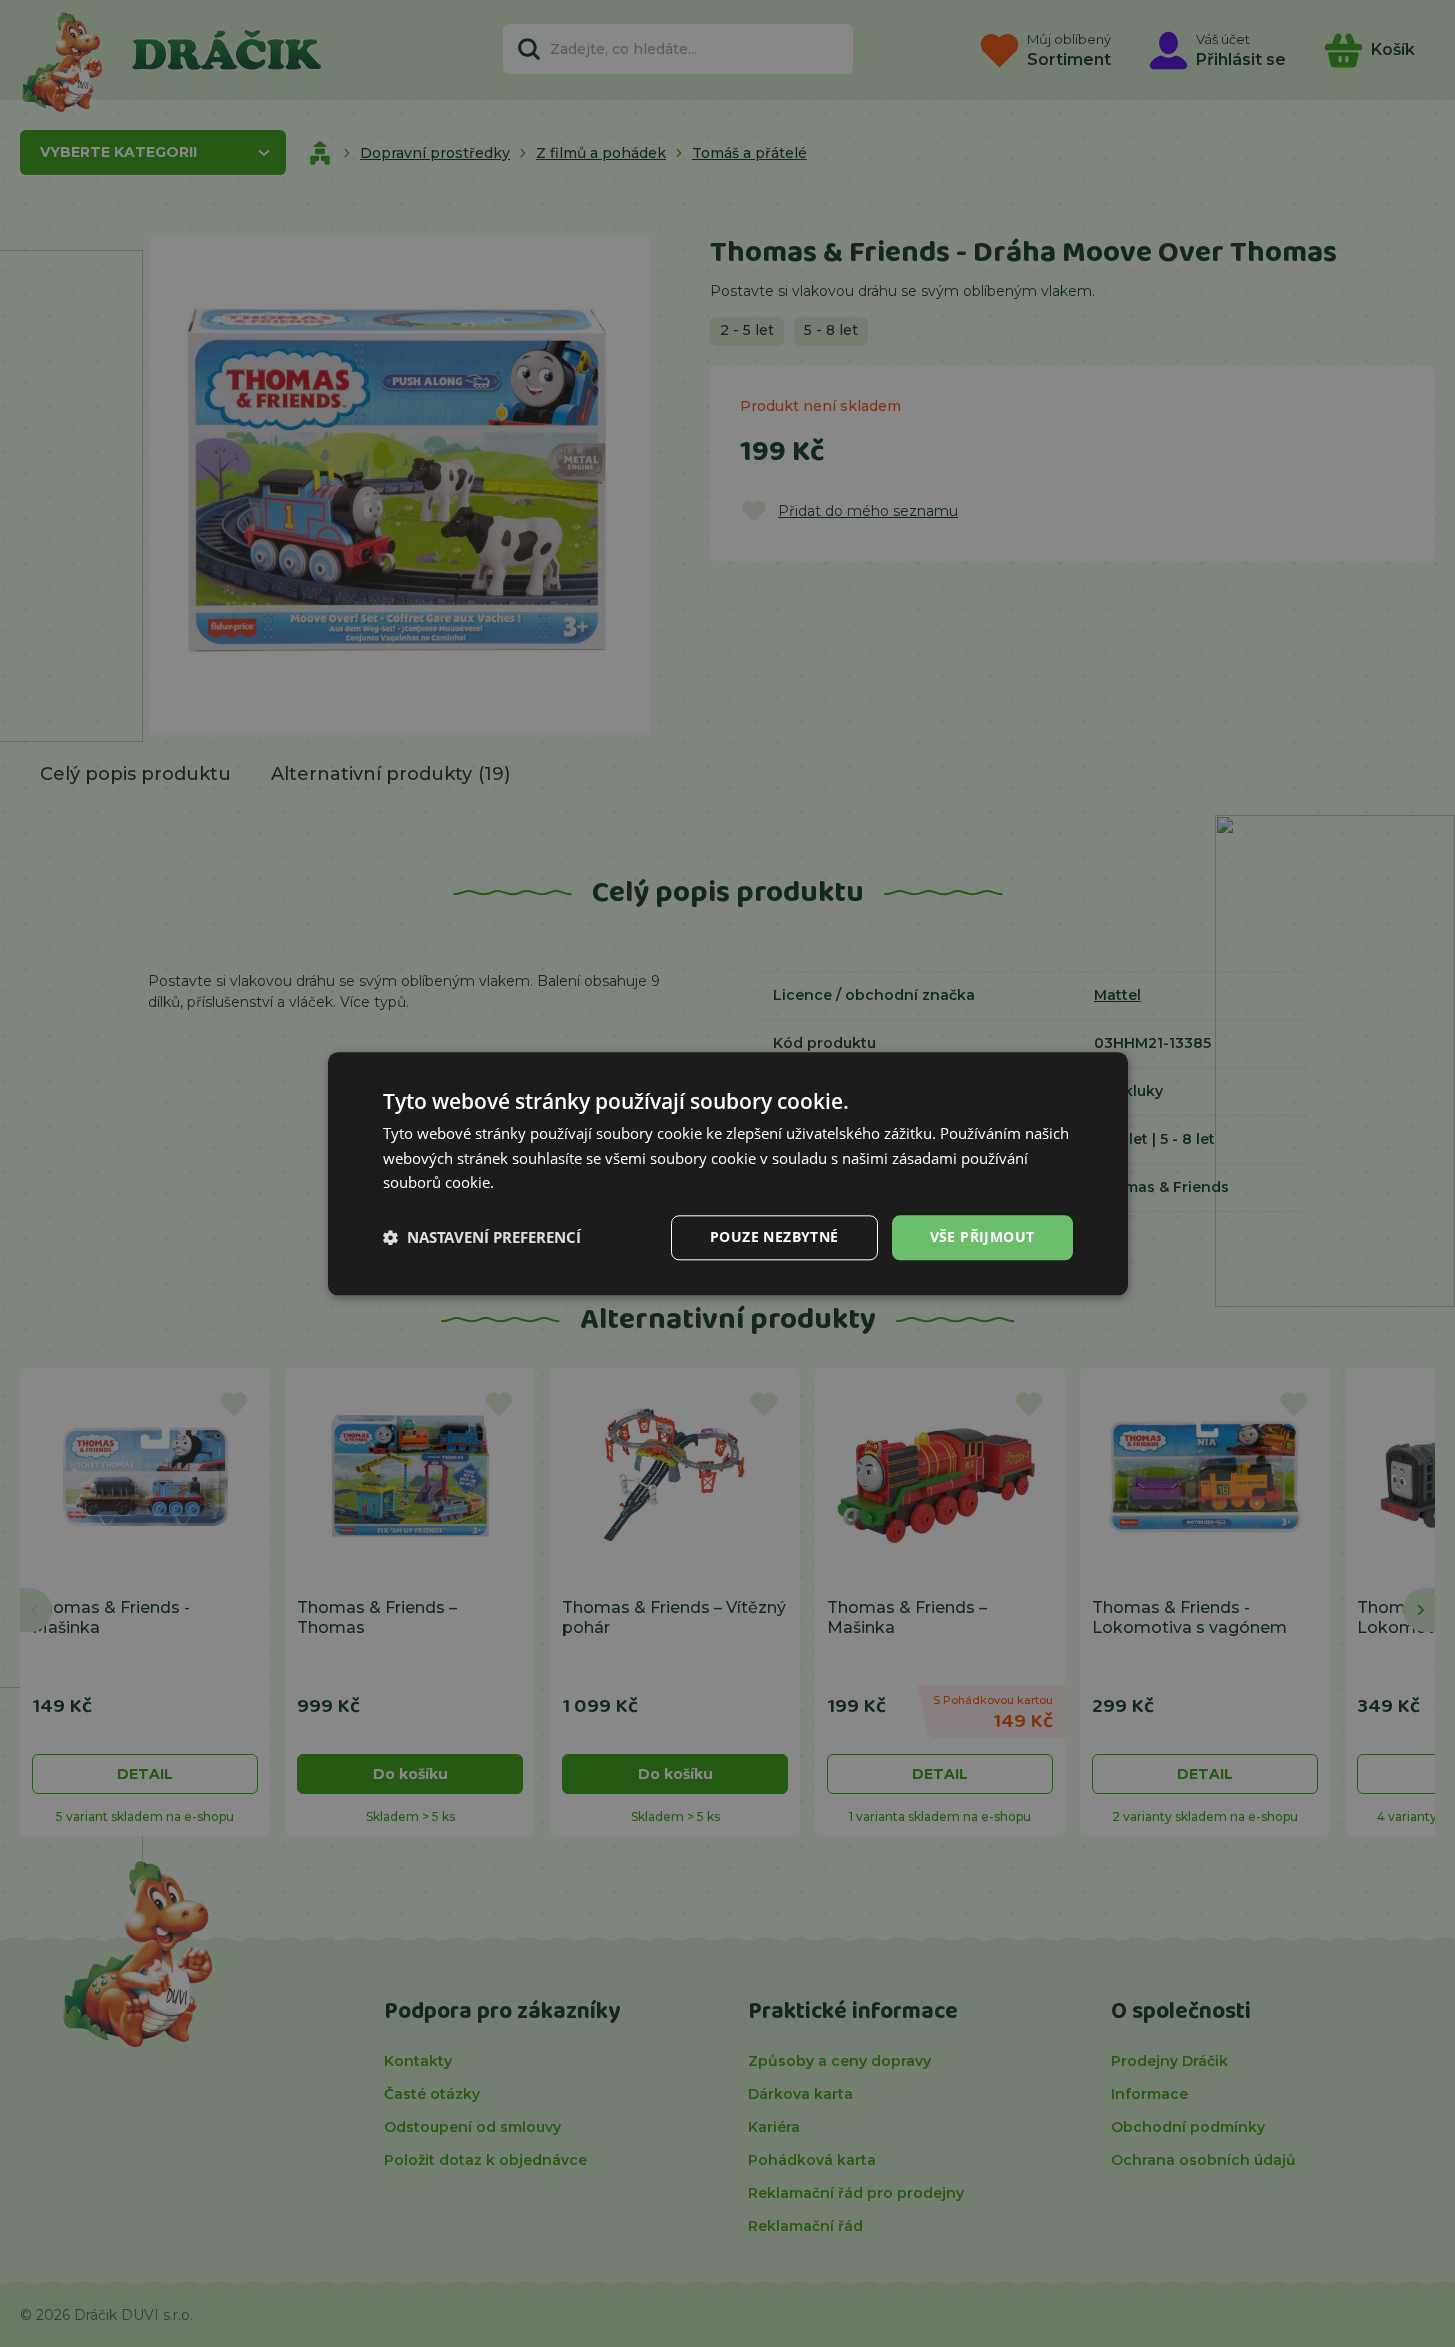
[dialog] (728, 1173)
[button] (482, 1238)
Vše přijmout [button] (982, 1236)
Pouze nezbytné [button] (774, 1236)
